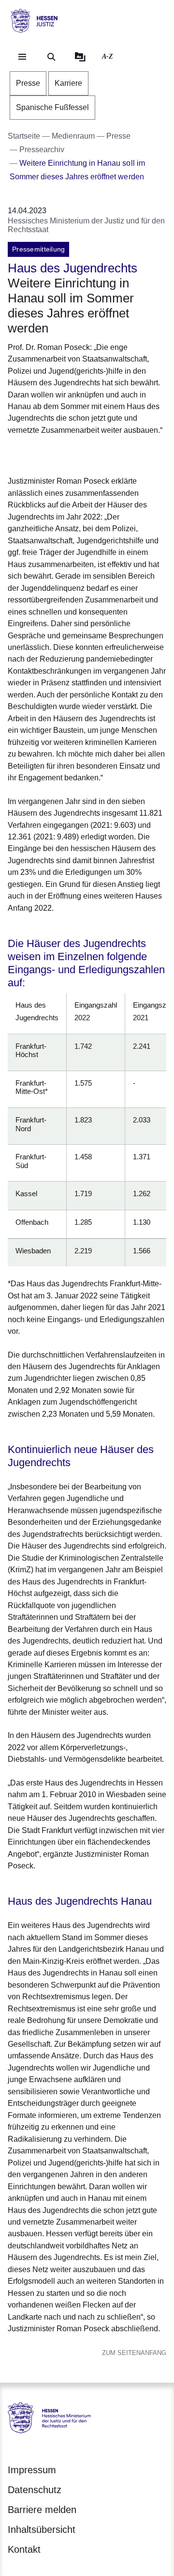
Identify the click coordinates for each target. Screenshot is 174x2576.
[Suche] (51, 57)
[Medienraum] (80, 57)
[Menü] (22, 57)
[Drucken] (91, 454)
